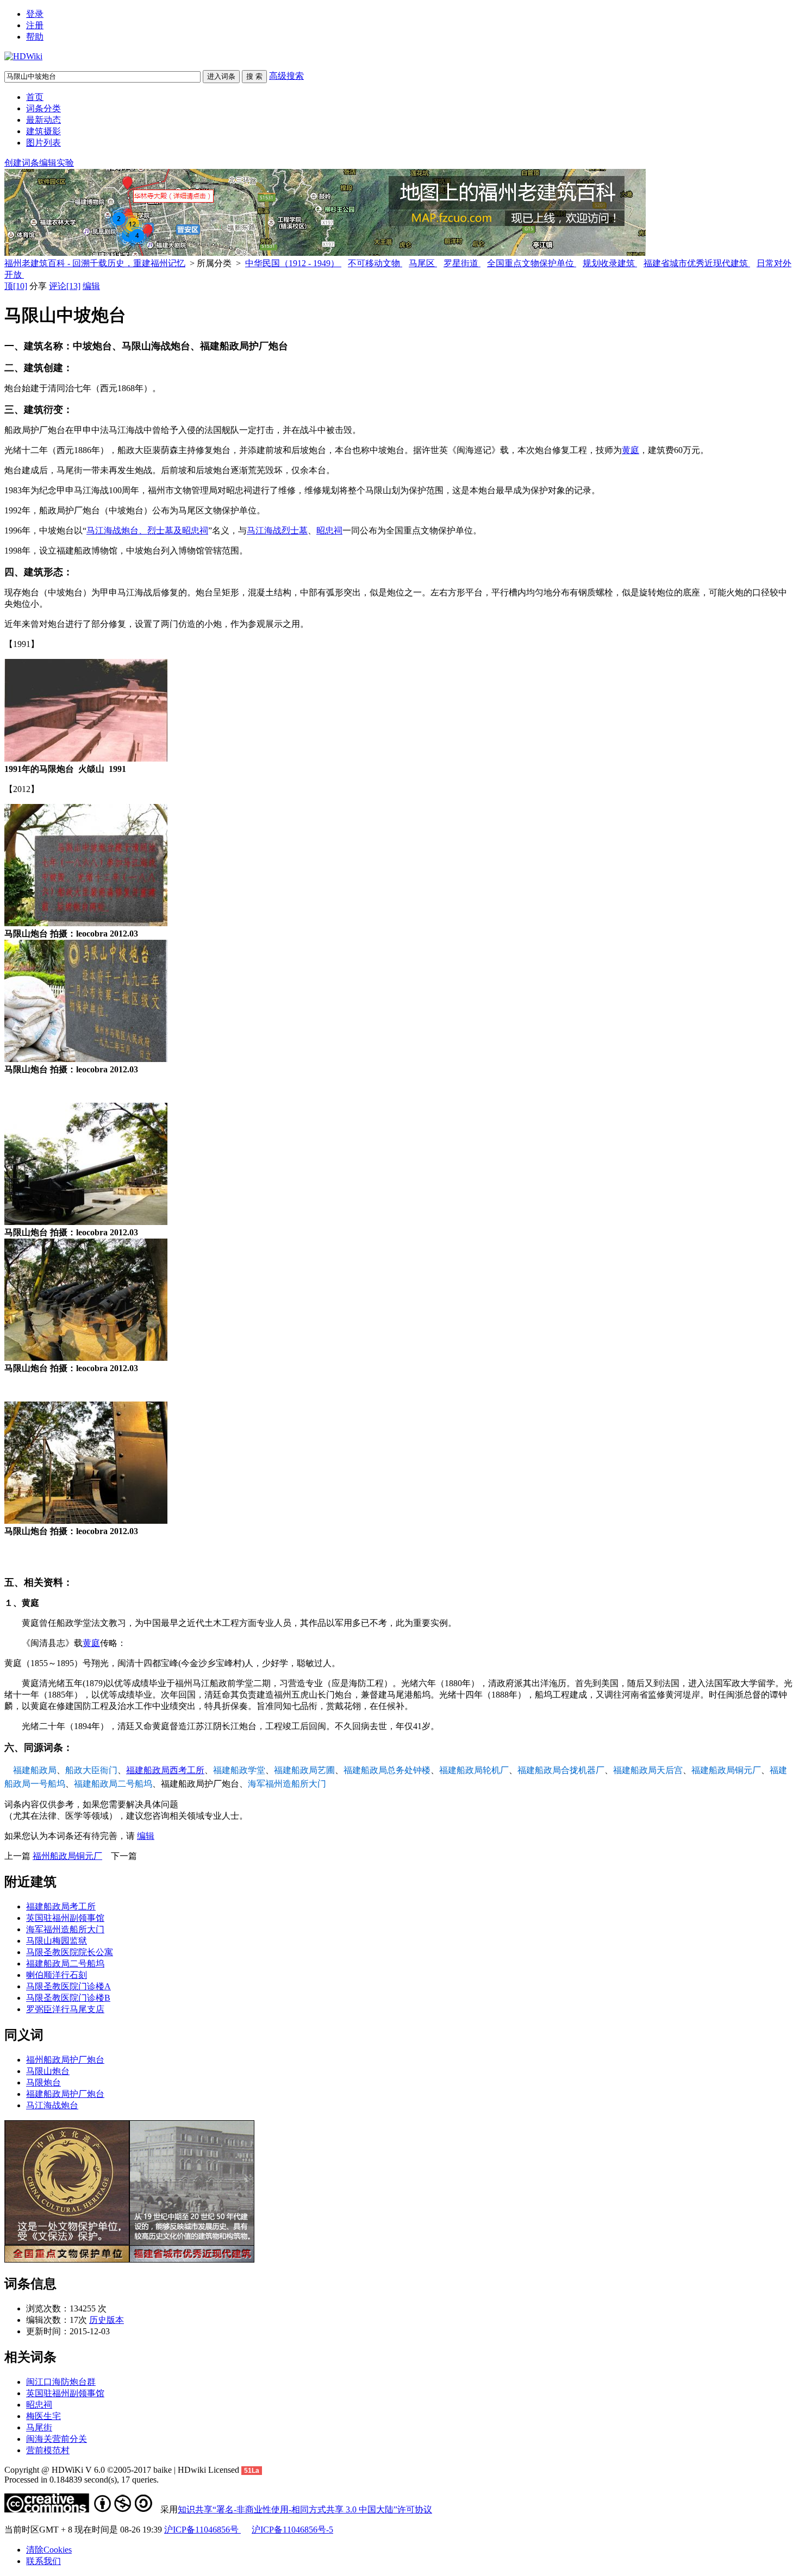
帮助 (35, 37)
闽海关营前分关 (57, 2439)
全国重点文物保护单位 (532, 263)
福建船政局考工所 (61, 1906)
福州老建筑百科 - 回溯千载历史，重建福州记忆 (95, 263)
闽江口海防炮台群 (61, 2382)
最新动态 (43, 120)
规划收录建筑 (610, 263)
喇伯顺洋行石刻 (57, 1975)
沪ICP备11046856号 (202, 2530)
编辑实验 (57, 163)
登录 (35, 14)
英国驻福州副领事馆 (65, 1918)
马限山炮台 (48, 2071)
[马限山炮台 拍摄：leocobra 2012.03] (86, 923)
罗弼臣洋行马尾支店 (65, 2009)
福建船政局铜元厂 (726, 1770)
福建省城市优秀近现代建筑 (697, 263)
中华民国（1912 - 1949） (293, 263)
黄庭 (631, 450)
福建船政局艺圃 (304, 1770)
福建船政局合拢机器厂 (561, 1770)
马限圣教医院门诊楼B (68, 1998)
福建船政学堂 (239, 1770)
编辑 (91, 286)
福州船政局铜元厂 (67, 1856)
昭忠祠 (329, 530)
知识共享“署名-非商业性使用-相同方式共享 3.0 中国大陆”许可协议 (305, 2509)
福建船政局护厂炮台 (65, 2094)
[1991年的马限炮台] (86, 759)
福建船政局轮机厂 (474, 1770)
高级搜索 (286, 76)
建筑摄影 (43, 131)
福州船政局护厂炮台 (65, 2060)
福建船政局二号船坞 (113, 1784)
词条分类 (43, 108)
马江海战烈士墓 (277, 530)
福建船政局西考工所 (165, 1770)
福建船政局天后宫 (648, 1770)
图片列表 (43, 143)
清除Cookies (49, 2550)
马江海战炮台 (52, 2105)
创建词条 (22, 163)
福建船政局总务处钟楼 (387, 1770)
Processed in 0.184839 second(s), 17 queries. (82, 2480)
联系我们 (43, 2561)
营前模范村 (48, 2450)
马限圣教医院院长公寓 (70, 1952)
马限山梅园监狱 (57, 1941)
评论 (65, 286)
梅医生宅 (43, 2416)
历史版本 (107, 2320)
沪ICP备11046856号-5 (292, 2530)
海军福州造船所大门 (287, 1784)
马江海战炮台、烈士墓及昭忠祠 (147, 530)
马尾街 (39, 2427)
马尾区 (423, 263)
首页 (35, 97)
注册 (35, 25)
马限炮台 (43, 2082)
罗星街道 (462, 263)
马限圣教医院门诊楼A (68, 1986)
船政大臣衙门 (91, 1770)
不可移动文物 (375, 263)
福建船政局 (35, 1770)
